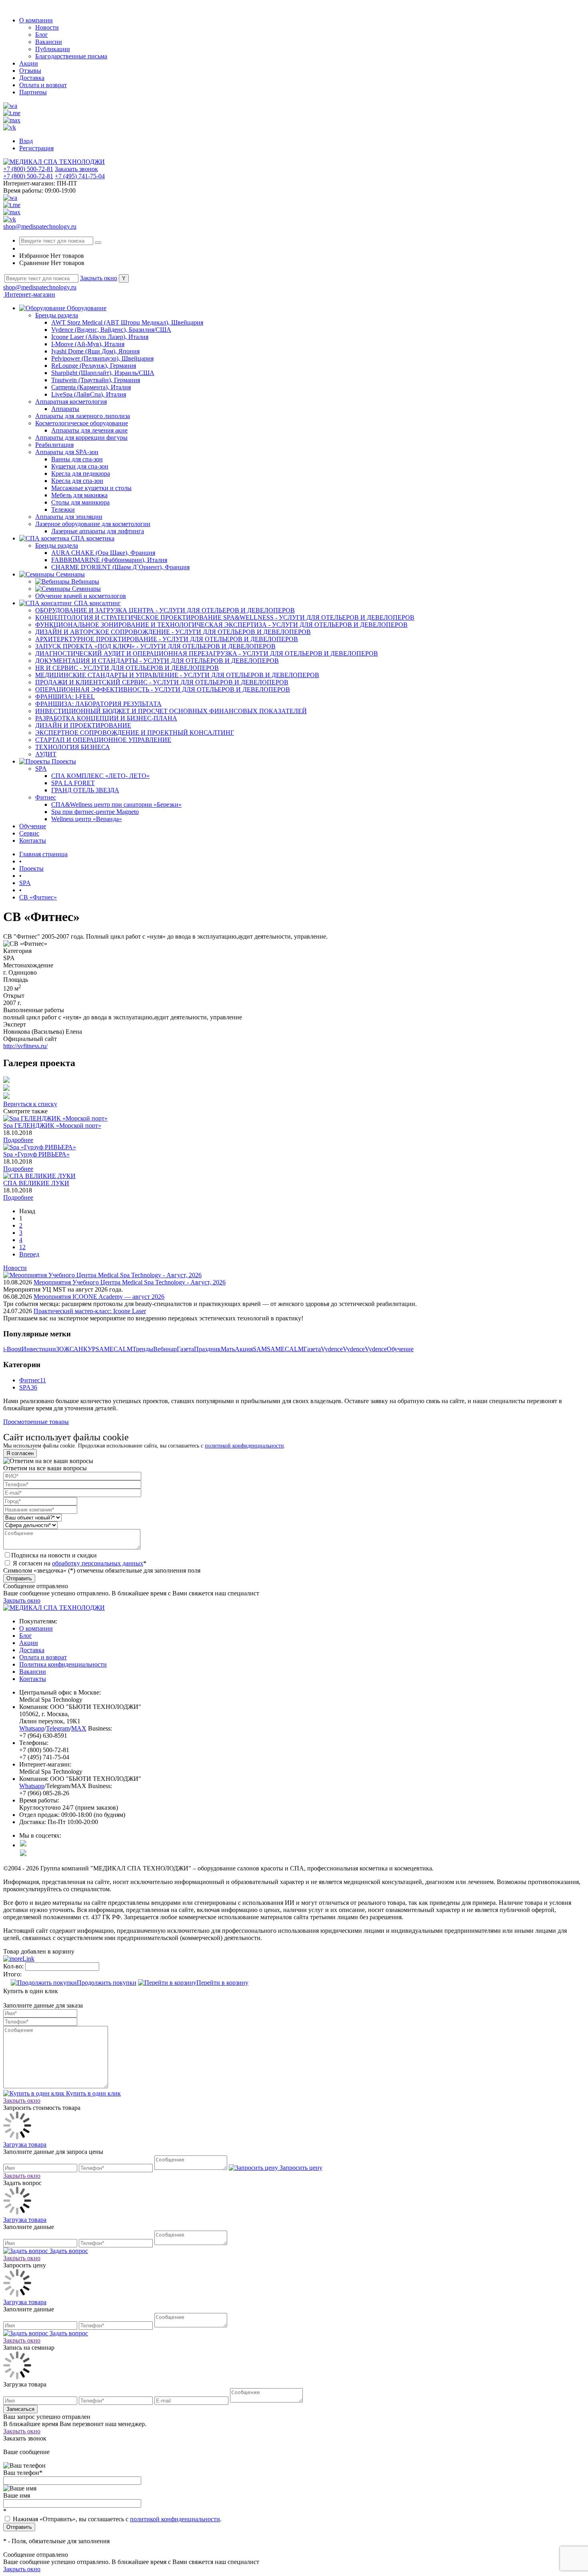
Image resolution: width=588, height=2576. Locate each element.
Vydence (332, 1349)
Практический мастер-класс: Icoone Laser (90, 1311)
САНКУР (83, 1349)
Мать (228, 1349)
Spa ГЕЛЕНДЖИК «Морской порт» (52, 1126)
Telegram (58, 1728)
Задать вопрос (68, 2251)
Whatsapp (32, 1728)
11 (43, 1380)
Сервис (29, 833)
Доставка (32, 78)
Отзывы (30, 71)
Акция (244, 1349)
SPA (25, 1387)
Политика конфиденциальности (63, 1664)
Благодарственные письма (71, 56)
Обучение (33, 826)
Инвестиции (39, 1349)
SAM (103, 1349)
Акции (29, 63)
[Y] (98, 243)
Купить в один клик (93, 2093)
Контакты (33, 840)
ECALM (121, 1349)
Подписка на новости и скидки (54, 1555)
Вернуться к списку (30, 1104)
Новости (47, 27)
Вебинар (165, 1349)
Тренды (143, 1349)
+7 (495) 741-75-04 (80, 176)
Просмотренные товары (36, 1422)
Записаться (20, 2409)
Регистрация (36, 148)
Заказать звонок (76, 169)
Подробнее (18, 1140)
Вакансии (49, 42)
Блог (42, 35)
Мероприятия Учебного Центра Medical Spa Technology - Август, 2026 (130, 1282)
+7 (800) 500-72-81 (28, 169)
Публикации (53, 49)
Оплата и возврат (43, 85)
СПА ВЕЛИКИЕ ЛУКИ (36, 1183)
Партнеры (33, 92)
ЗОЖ (63, 1349)
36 (34, 1387)
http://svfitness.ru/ (25, 1046)
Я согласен (20, 1453)
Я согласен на (79, 1563)
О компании (36, 20)
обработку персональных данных (98, 1563)
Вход (26, 141)
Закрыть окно (99, 278)
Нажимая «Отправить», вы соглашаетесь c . (116, 2519)
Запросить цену (300, 2168)
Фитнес (30, 1380)
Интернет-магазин (29, 294)
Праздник (207, 1349)
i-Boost (12, 1349)
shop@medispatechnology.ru (40, 226)
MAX (79, 1728)
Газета (185, 1349)
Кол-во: (14, 1966)
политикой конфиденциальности (244, 1446)
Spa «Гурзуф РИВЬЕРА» (36, 1154)
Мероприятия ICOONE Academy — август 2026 (99, 1297)
